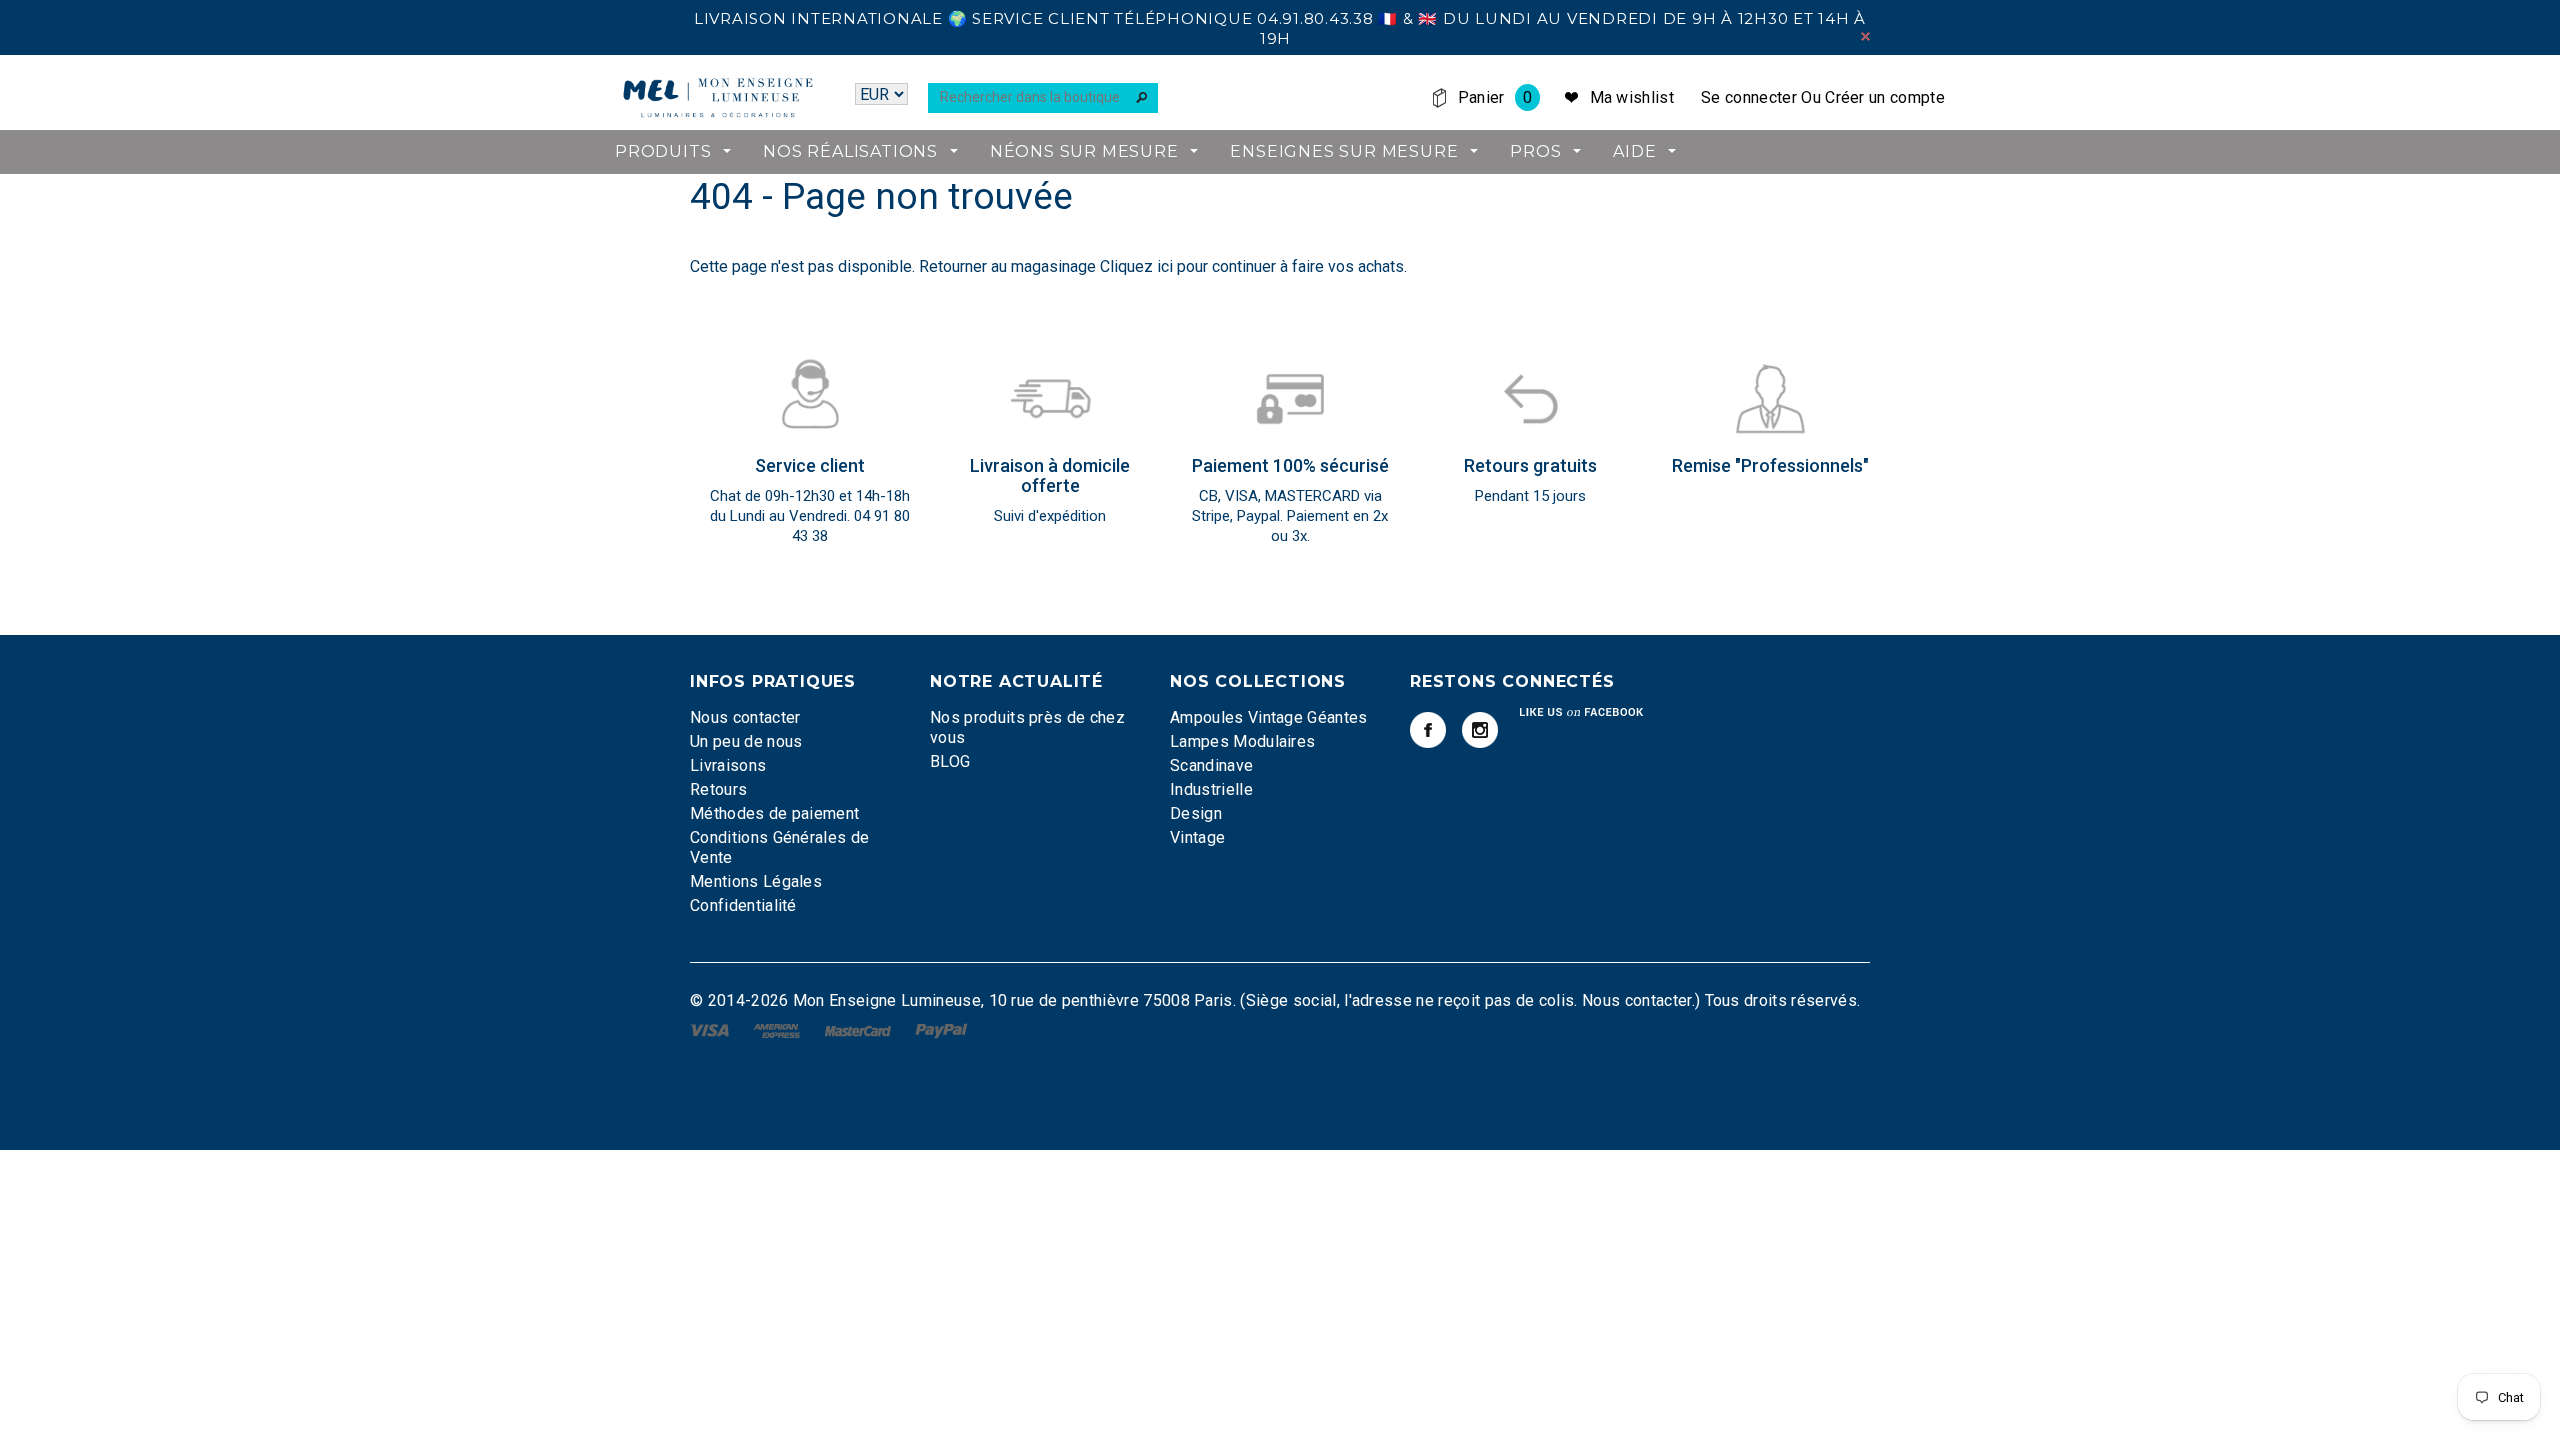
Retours (718, 789)
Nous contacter (745, 717)
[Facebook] (1428, 730)
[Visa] (711, 1029)
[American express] (778, 1029)
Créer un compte (1885, 97)
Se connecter (1749, 97)
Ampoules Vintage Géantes (1269, 717)
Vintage (1197, 837)
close (1865, 36)
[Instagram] (1480, 730)
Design (1196, 813)
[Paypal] (941, 1029)
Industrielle (1211, 789)
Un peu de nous (746, 741)
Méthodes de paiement (774, 813)
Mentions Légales (756, 881)
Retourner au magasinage (1007, 266)
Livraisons (728, 765)
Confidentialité (743, 905)
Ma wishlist (1632, 97)
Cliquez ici (1138, 266)
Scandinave (1211, 765)
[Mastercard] (860, 1029)
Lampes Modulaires (1242, 741)
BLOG (950, 761)
